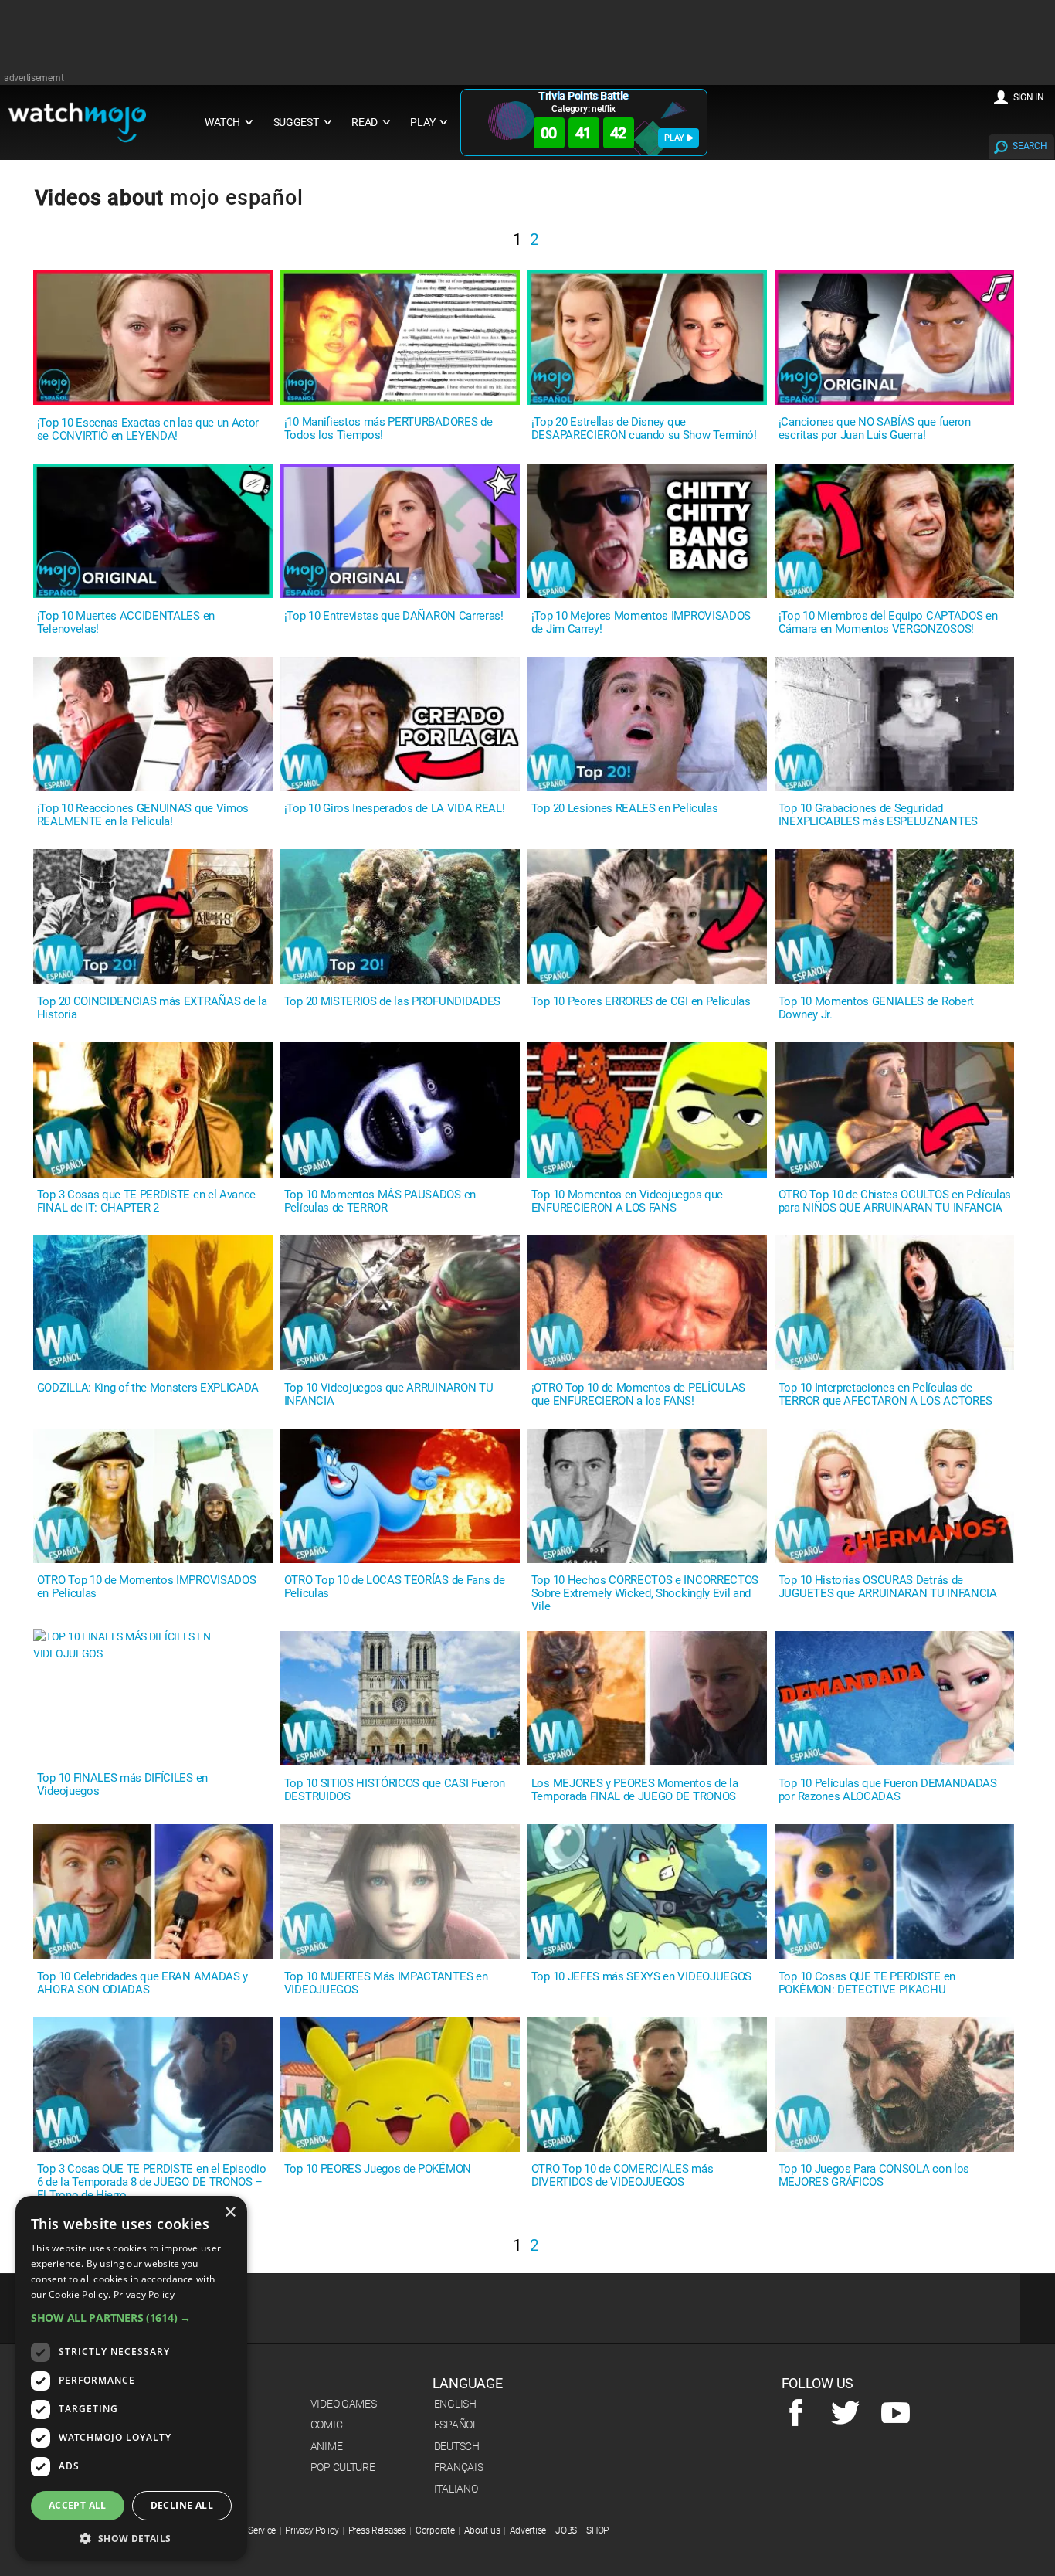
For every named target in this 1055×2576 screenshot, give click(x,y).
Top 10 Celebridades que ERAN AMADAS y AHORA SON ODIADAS (142, 1983)
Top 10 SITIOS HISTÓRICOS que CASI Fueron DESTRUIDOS (395, 1790)
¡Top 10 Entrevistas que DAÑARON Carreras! (394, 616)
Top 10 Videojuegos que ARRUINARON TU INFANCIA (388, 1395)
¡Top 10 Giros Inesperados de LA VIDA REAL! (395, 809)
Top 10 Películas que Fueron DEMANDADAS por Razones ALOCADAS (888, 1790)
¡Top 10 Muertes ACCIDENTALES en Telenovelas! (126, 623)
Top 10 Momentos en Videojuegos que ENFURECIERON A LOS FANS (627, 1201)
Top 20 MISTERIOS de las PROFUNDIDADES (392, 1002)
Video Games (344, 2404)
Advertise (528, 2530)
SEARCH (1030, 146)
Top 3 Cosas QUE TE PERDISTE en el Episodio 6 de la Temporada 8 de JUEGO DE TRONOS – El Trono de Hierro (152, 2182)
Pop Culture (343, 2467)
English (455, 2404)
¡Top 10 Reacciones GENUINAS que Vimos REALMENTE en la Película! (143, 815)
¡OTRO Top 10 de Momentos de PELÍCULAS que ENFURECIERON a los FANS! (638, 1395)
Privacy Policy (312, 2530)
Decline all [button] (182, 2505)
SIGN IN (1029, 97)
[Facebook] (796, 2414)
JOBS (566, 2530)
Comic (327, 2425)
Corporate (435, 2530)
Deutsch (457, 2446)
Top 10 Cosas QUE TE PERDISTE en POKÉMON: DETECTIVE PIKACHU (867, 1983)
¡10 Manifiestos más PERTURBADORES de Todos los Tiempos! (388, 429)
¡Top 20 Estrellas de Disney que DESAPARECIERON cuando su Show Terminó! (644, 429)
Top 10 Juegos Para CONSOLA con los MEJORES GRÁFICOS (874, 2176)
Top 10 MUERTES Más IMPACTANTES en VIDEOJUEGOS (386, 1983)
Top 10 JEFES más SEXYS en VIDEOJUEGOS (641, 1977)
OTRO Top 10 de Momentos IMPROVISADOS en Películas (146, 1587)
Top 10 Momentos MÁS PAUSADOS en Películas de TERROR (380, 1201)
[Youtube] (896, 2414)
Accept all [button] (78, 2505)
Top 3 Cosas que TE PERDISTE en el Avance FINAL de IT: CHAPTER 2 (146, 1201)
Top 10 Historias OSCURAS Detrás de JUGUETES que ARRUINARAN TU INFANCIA (888, 1587)
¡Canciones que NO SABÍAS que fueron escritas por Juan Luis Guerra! (875, 429)
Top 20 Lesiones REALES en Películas (625, 809)
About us (482, 2530)
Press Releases (377, 2530)
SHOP (597, 2530)
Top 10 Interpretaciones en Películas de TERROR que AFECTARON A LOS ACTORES (885, 1395)
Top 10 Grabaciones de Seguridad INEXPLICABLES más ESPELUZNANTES (878, 815)
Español (456, 2425)
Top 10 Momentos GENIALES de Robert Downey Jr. (876, 1008)
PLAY (674, 138)
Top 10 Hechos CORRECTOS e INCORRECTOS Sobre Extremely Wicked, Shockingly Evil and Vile (645, 1594)
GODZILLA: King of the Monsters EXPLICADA (148, 1388)
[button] (131, 2318)
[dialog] (131, 2378)
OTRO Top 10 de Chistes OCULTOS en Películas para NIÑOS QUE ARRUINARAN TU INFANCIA (895, 1201)
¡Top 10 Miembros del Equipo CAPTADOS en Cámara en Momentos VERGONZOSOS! (888, 623)
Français (459, 2467)
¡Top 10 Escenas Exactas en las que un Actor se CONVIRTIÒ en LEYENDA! (148, 430)
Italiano (456, 2489)
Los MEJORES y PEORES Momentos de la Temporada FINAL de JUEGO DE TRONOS (635, 1790)
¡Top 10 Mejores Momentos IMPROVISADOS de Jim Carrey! (641, 623)
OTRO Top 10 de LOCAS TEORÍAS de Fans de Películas (395, 1587)
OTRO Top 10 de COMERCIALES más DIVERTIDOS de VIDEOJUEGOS (622, 2176)
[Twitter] (845, 2414)
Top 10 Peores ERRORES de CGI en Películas (641, 1002)
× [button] (230, 2212)
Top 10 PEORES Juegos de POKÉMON (378, 2169)
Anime (327, 2446)
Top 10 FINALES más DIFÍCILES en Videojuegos (122, 1785)
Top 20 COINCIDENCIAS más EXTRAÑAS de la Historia (152, 1008)
